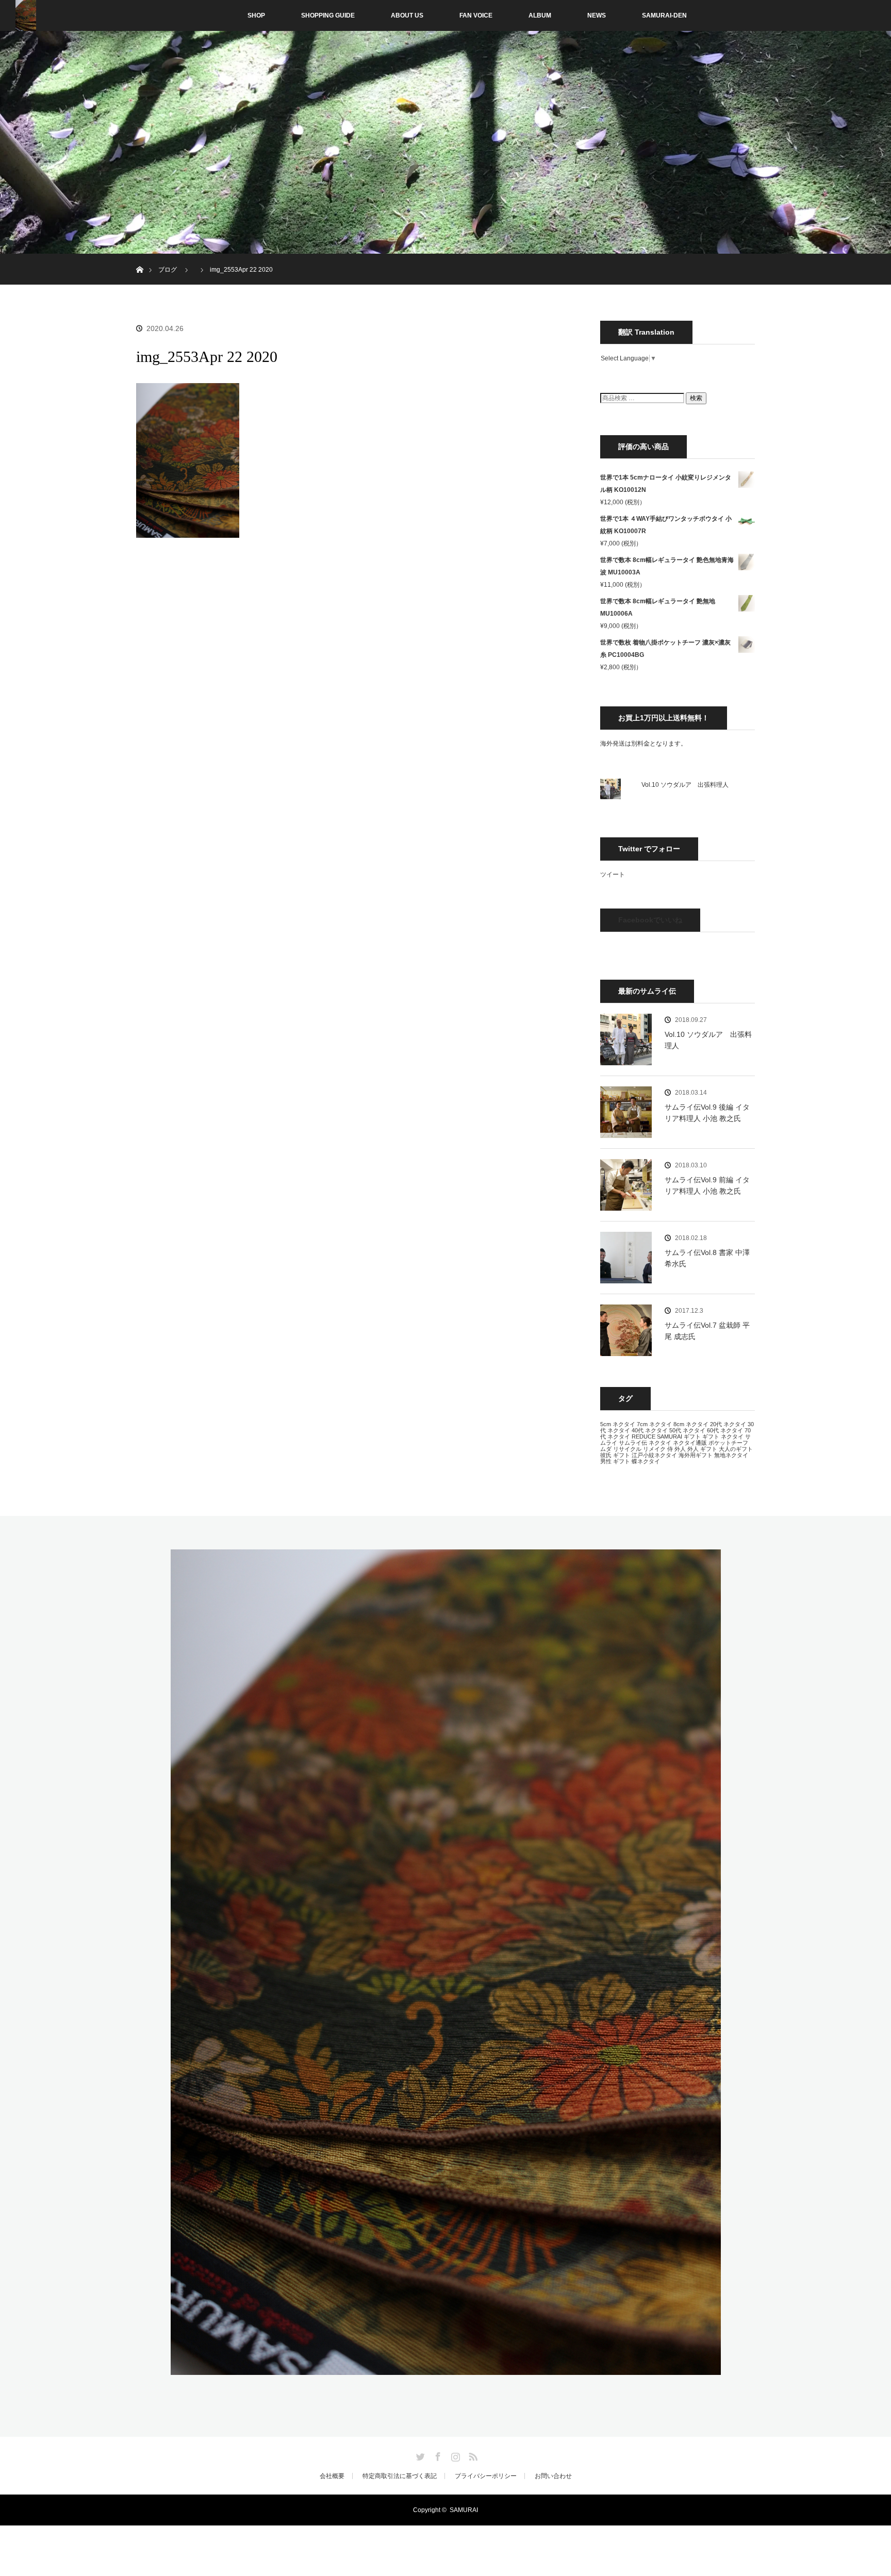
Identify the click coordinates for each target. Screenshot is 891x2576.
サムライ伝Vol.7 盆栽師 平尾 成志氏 (707, 1331)
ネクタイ (660, 1443)
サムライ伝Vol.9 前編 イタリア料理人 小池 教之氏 (707, 1185)
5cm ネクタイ (618, 1424)
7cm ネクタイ (654, 1424)
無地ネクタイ (731, 1455)
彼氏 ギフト (615, 1455)
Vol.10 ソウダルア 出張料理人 (685, 785)
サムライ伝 (633, 1443)
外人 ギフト (702, 1449)
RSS (472, 2455)
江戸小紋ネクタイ (654, 1455)
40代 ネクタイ (650, 1430)
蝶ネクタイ (646, 1461)
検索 (696, 398)
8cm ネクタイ (691, 1424)
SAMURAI (670, 1436)
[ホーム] (139, 258)
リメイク (654, 1449)
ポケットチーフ (728, 1443)
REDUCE (643, 1436)
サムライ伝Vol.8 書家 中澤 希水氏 (707, 1258)
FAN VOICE (476, 15)
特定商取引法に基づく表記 (400, 2476)
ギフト (692, 1436)
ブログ (168, 270)
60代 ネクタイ (725, 1430)
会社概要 (332, 2476)
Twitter (419, 2455)
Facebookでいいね (650, 920)
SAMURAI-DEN (664, 15)
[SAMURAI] (446, 2369)
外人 (680, 1449)
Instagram (454, 2455)
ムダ (606, 1449)
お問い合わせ (553, 2476)
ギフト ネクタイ (723, 1436)
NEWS (597, 15)
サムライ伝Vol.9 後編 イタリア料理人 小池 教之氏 (707, 1113)
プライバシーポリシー (486, 2476)
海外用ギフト (696, 1455)
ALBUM (540, 15)
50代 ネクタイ (687, 1430)
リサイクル (627, 1449)
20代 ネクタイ (728, 1424)
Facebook (437, 2455)
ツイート (613, 874)
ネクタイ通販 (690, 1443)
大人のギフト (736, 1449)
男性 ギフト (615, 1461)
